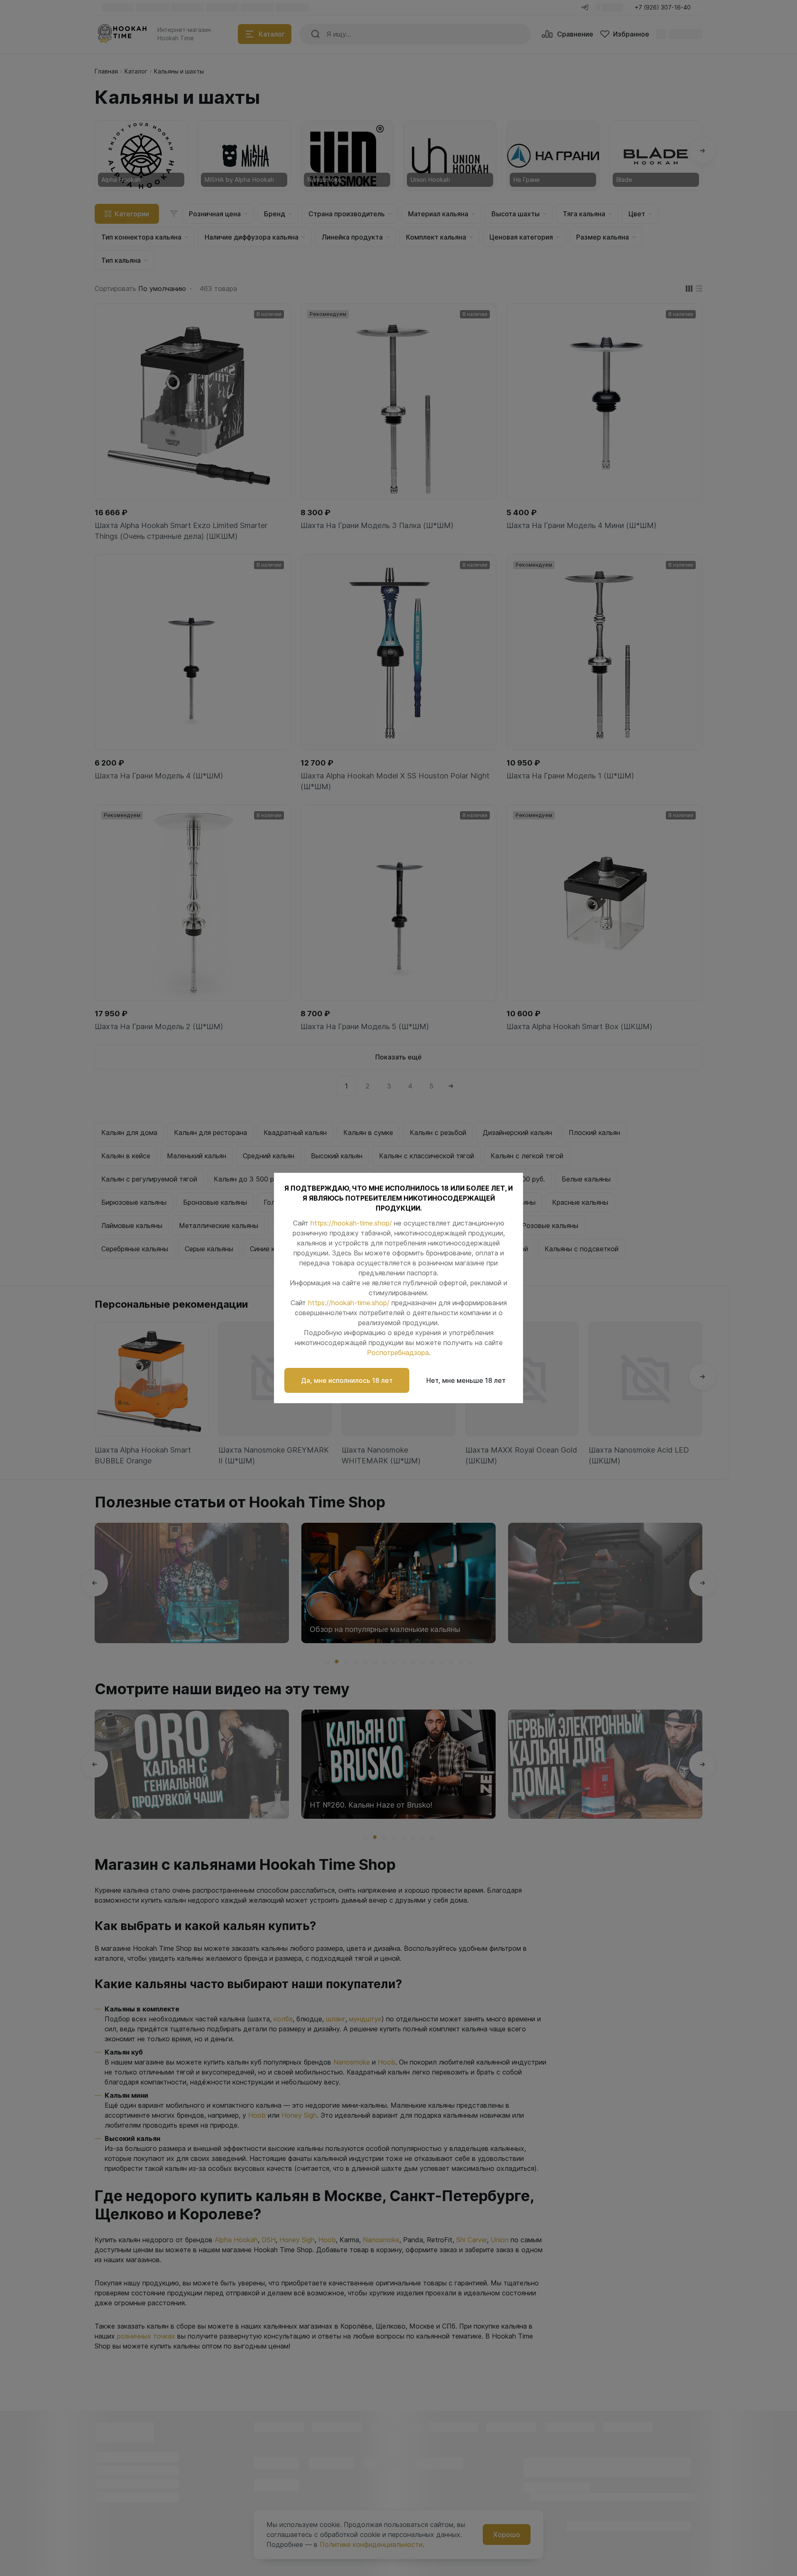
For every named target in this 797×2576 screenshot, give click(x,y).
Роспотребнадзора (398, 1353)
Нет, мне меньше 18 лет (466, 1380)
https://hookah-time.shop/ (351, 1223)
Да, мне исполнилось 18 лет (347, 1380)
